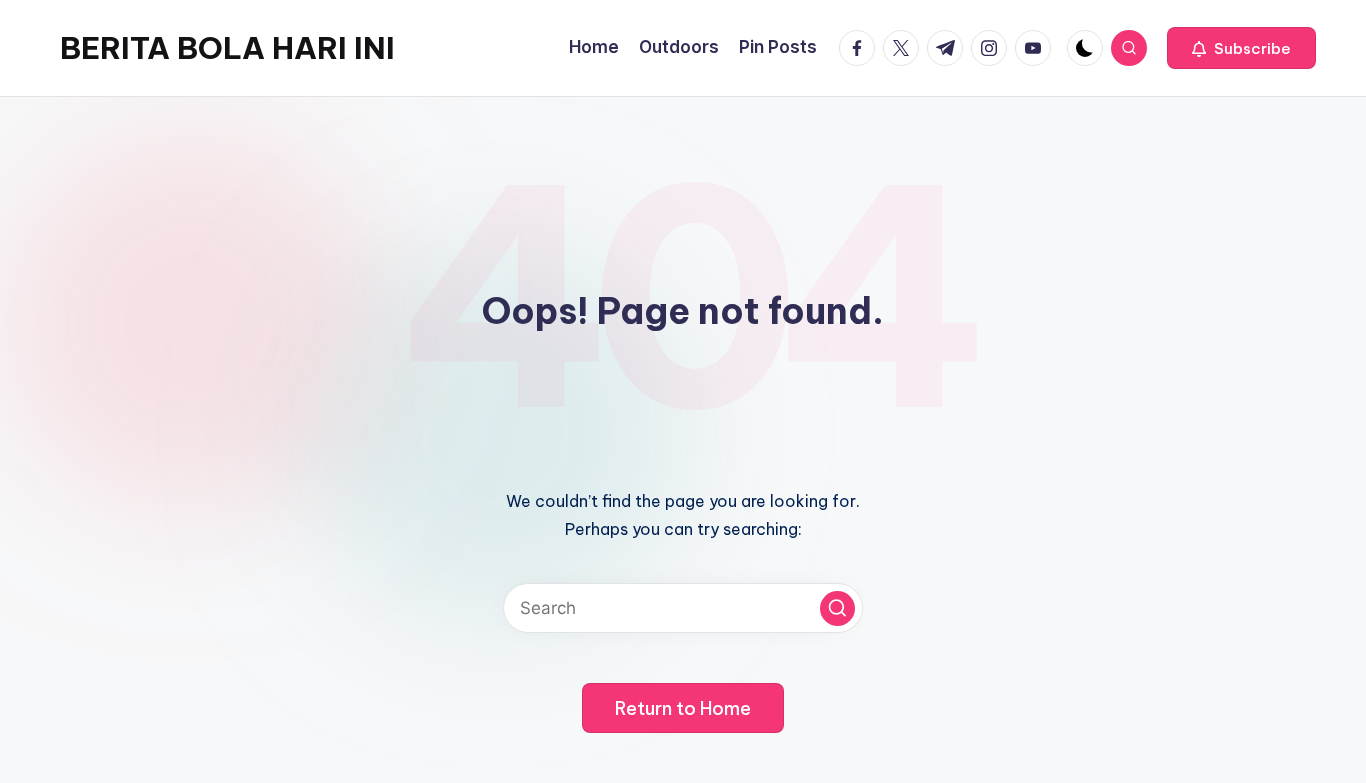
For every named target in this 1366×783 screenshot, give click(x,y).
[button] (1241, 48)
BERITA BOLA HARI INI (227, 48)
